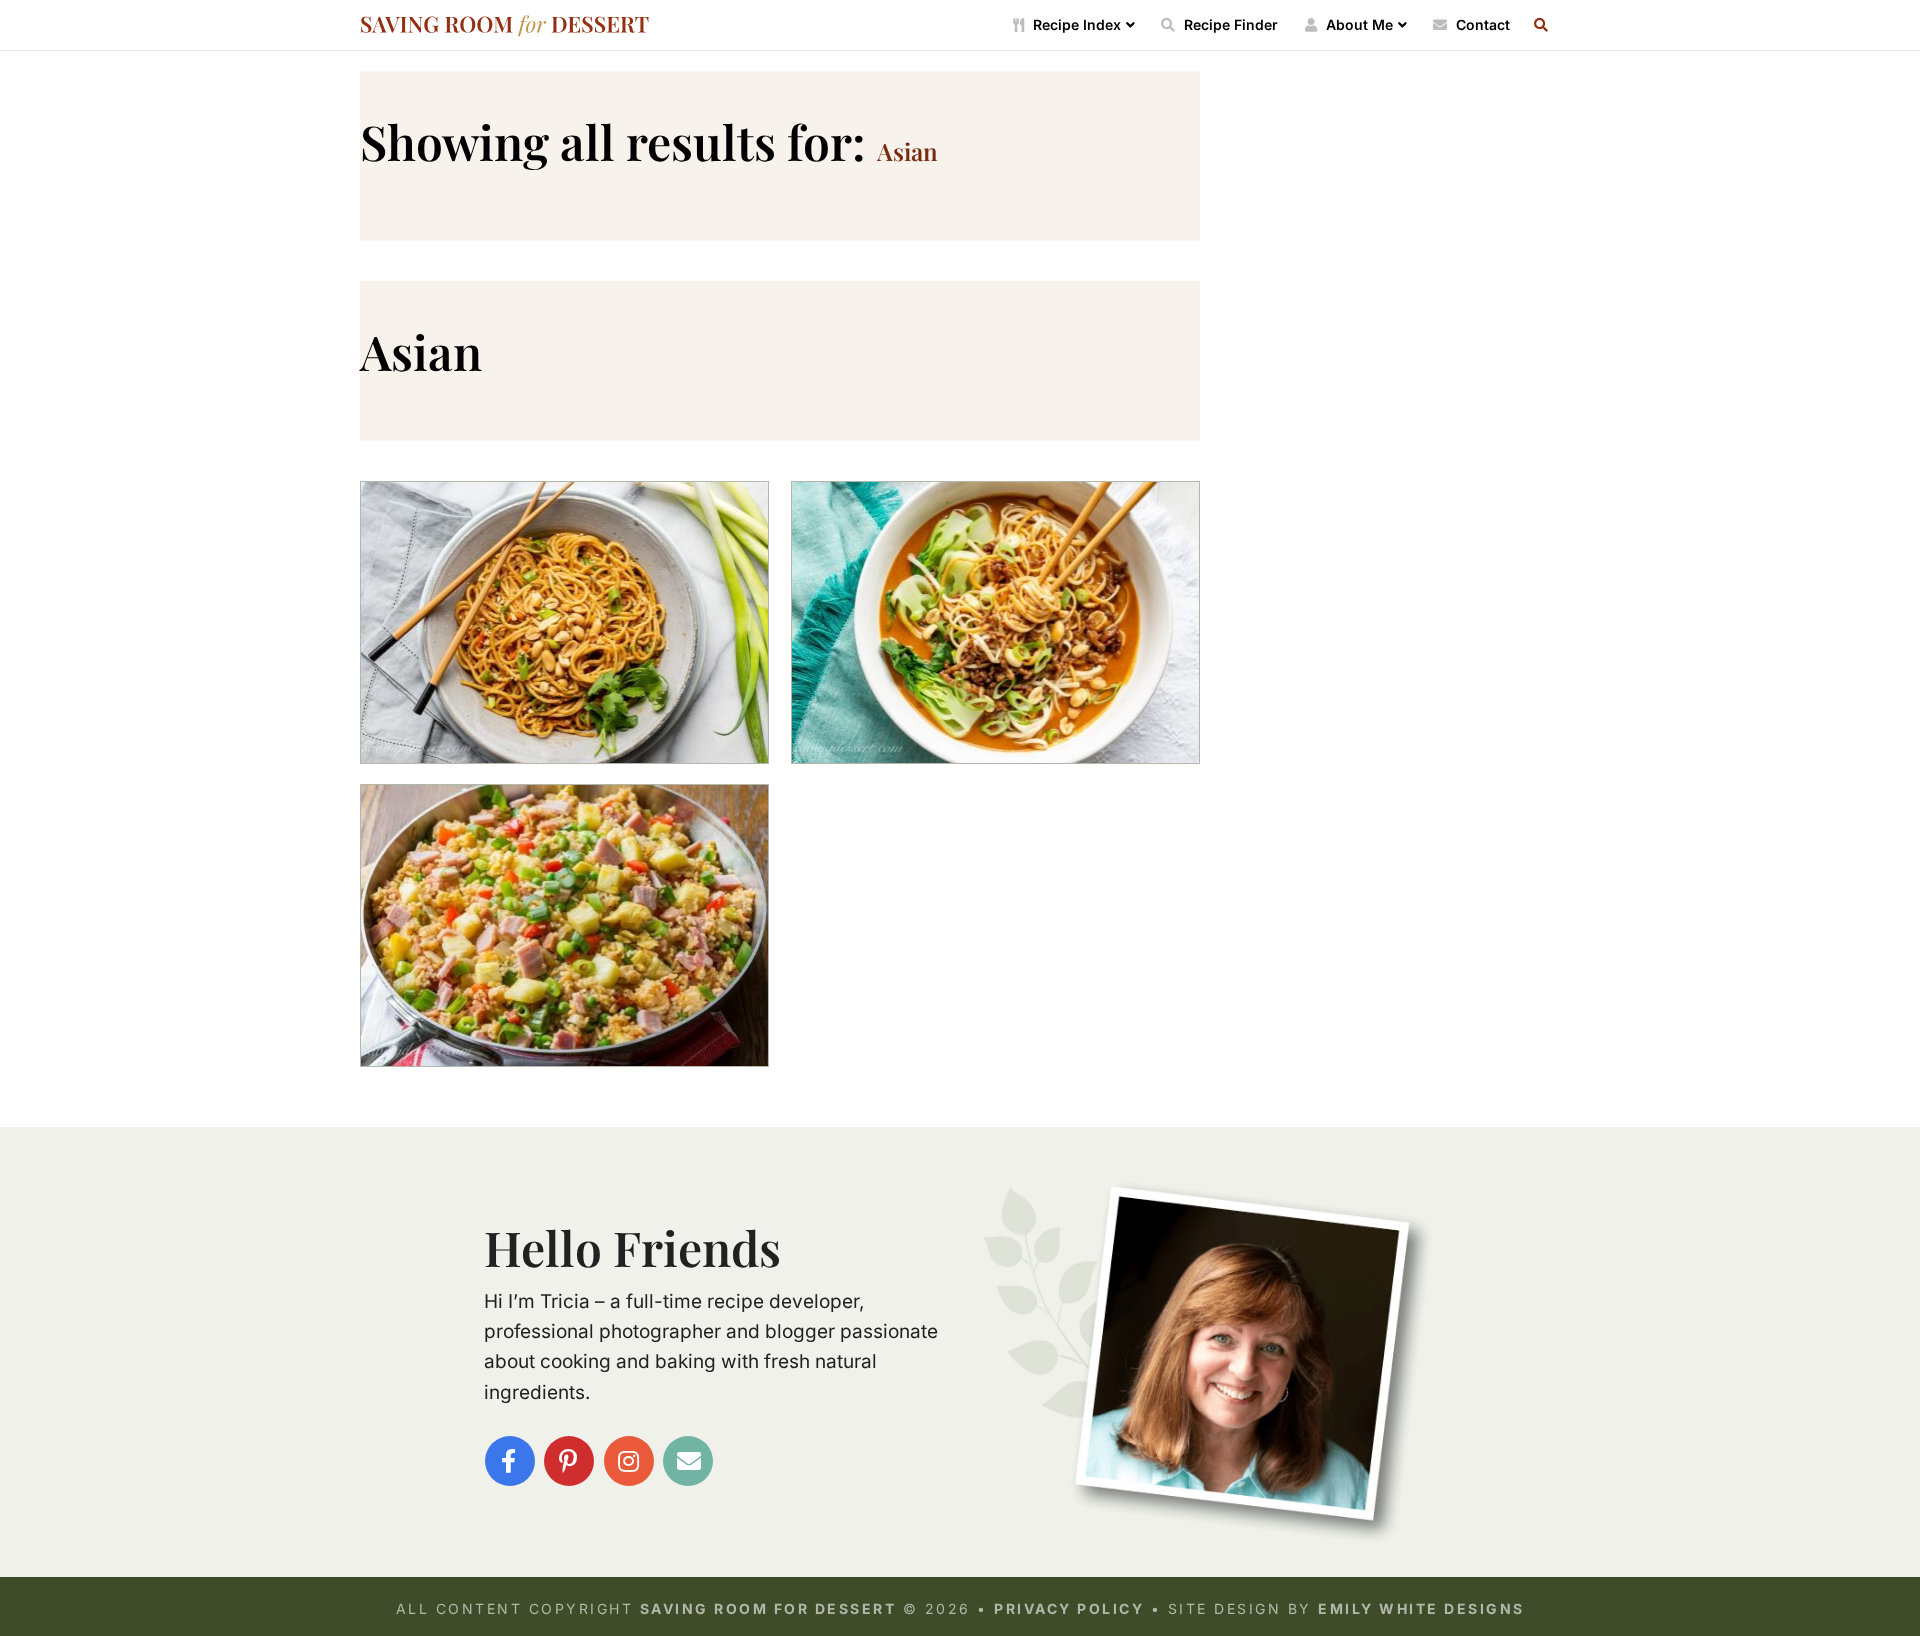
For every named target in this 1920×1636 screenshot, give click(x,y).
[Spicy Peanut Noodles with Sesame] (564, 622)
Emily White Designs (1421, 1608)
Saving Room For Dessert (768, 1608)
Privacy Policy (1069, 1608)
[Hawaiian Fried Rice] (564, 925)
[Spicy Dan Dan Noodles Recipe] (995, 622)
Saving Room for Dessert (505, 26)
